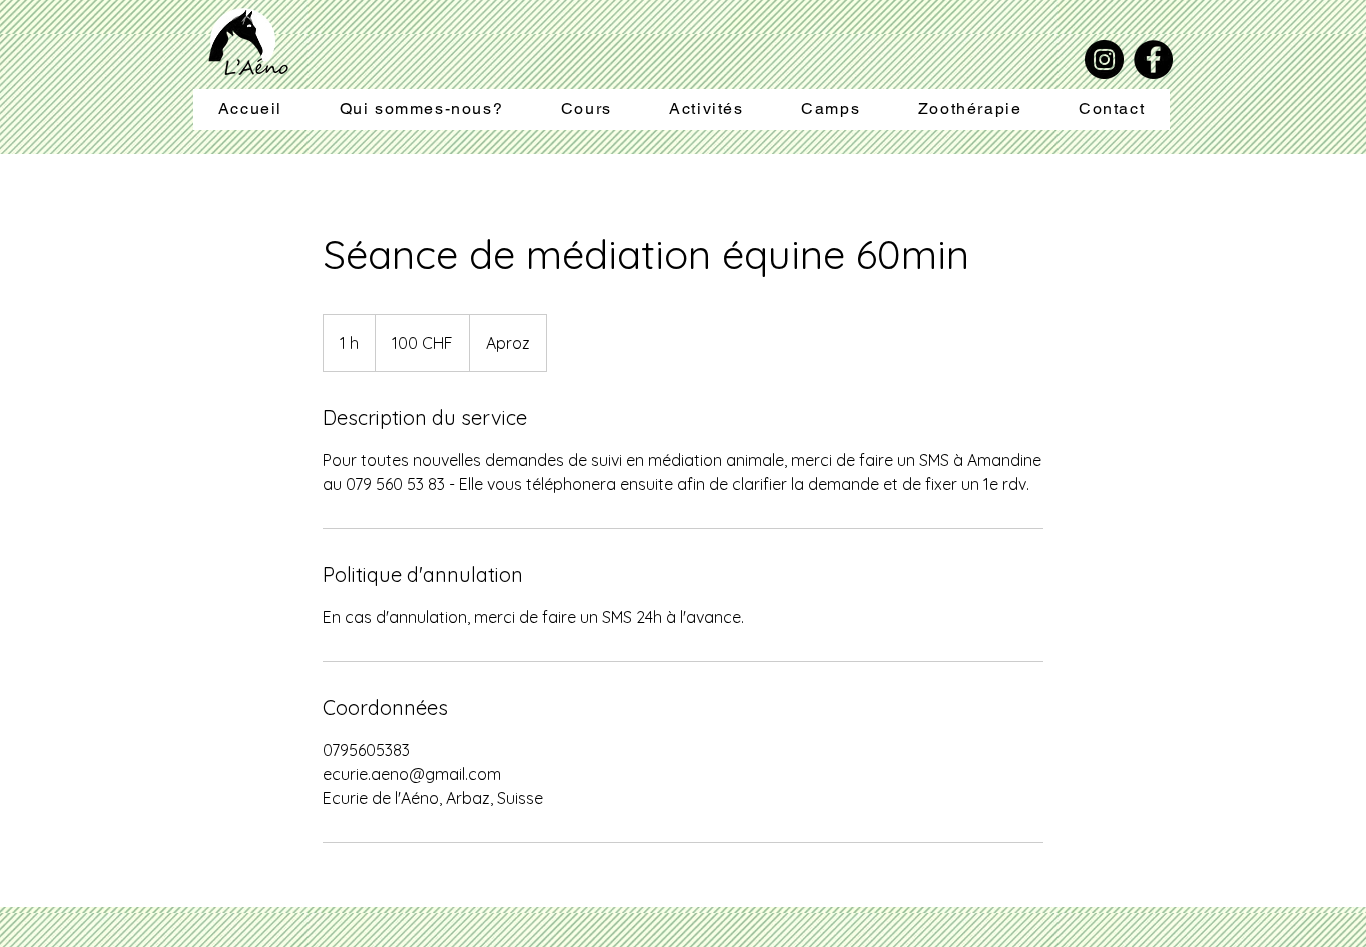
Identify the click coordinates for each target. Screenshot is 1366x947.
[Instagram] (1104, 59)
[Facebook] (1153, 59)
